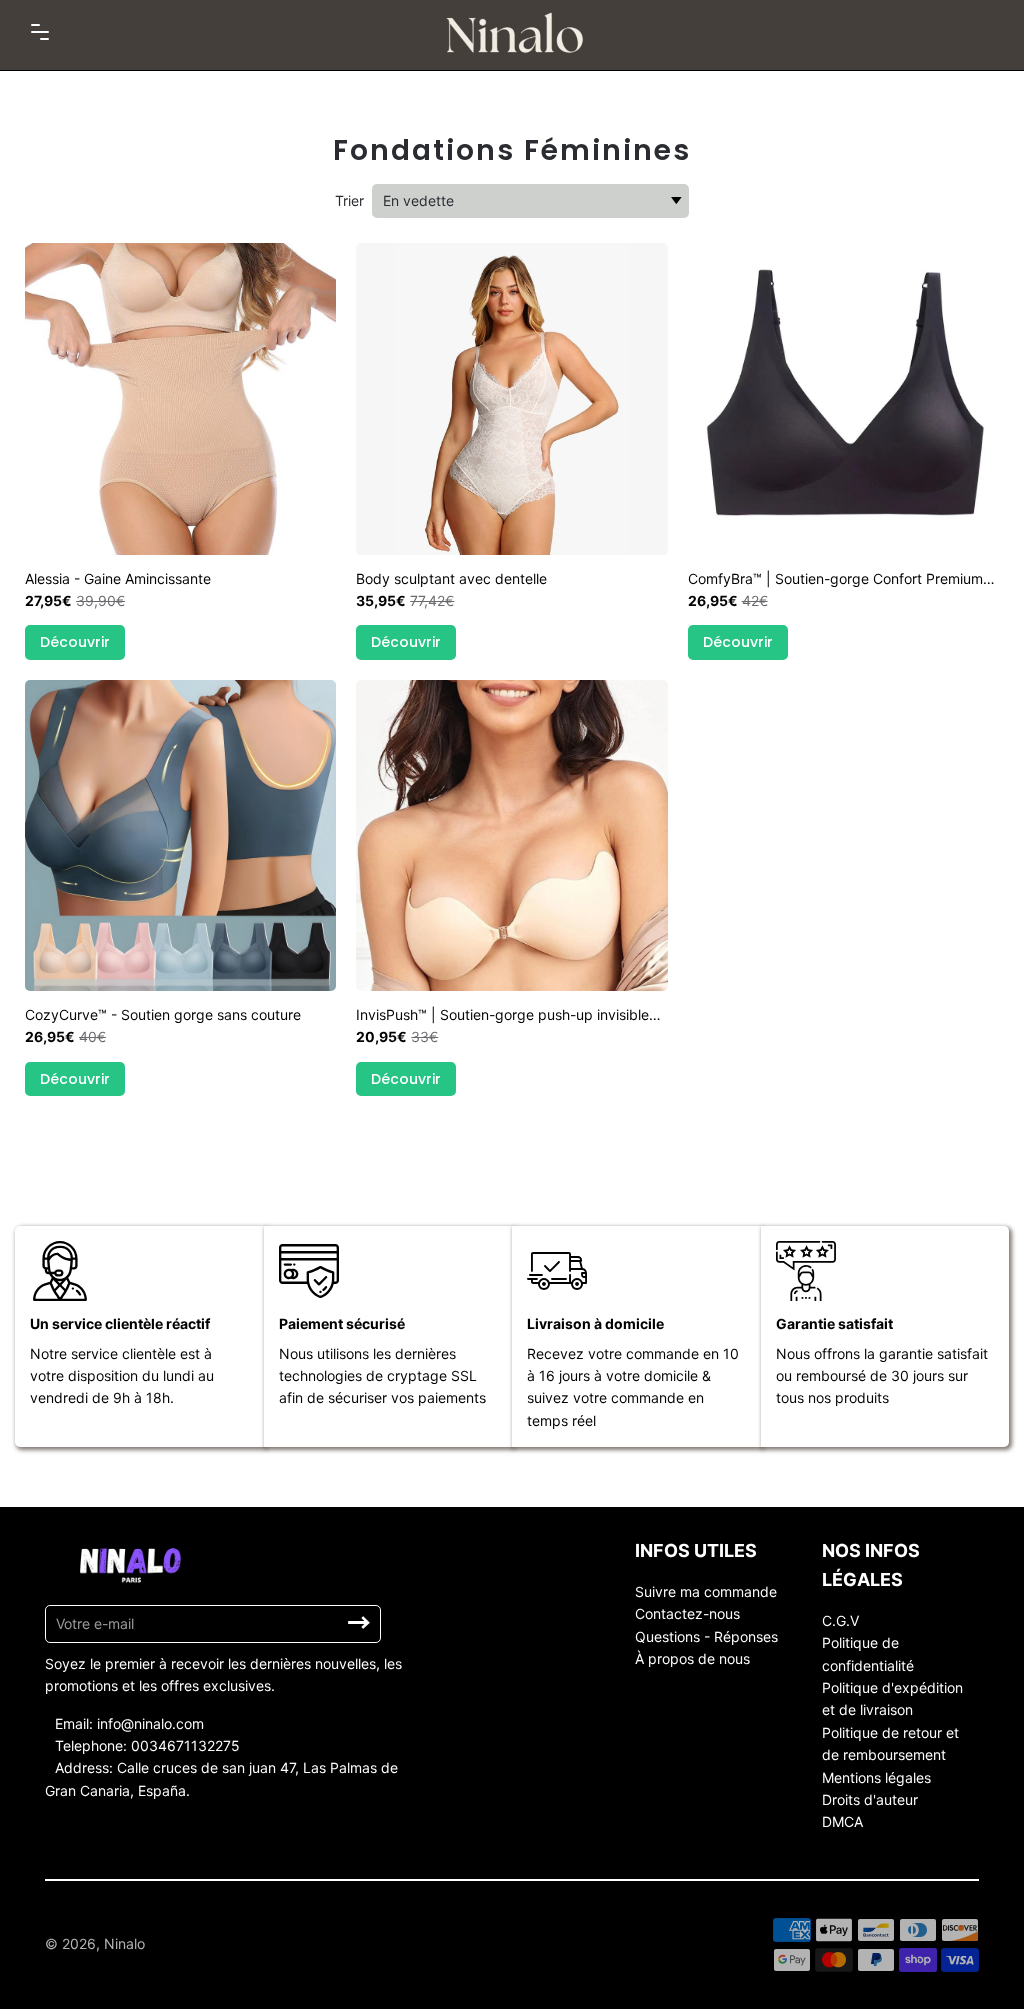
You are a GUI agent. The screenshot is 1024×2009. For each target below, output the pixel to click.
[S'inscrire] (359, 1623)
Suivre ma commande (706, 1591)
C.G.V (840, 1620)
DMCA (842, 1821)
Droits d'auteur (870, 1799)
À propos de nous (692, 1658)
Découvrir (75, 642)
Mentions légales (876, 1777)
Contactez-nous (687, 1613)
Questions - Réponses (706, 1636)
